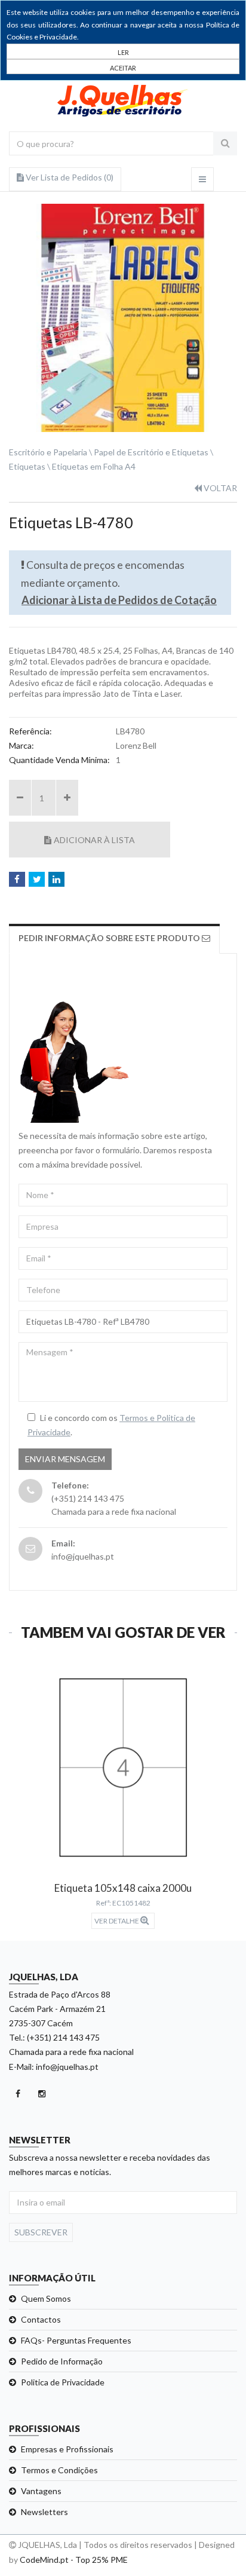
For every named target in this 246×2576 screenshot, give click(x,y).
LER (123, 52)
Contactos (41, 2319)
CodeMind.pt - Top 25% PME (74, 2560)
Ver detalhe (117, 1921)
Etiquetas (27, 466)
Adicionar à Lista (94, 840)
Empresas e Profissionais (67, 2449)
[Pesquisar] (225, 143)
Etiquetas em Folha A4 (94, 466)
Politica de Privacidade (63, 2382)
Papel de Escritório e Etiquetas (151, 452)
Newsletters (44, 2512)
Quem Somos (46, 2298)
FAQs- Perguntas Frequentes (76, 2340)
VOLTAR (219, 488)
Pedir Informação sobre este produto (110, 938)
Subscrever (41, 2232)
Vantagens (41, 2491)
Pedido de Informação (62, 2361)
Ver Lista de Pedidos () (69, 177)
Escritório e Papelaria (48, 452)
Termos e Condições (59, 2470)
